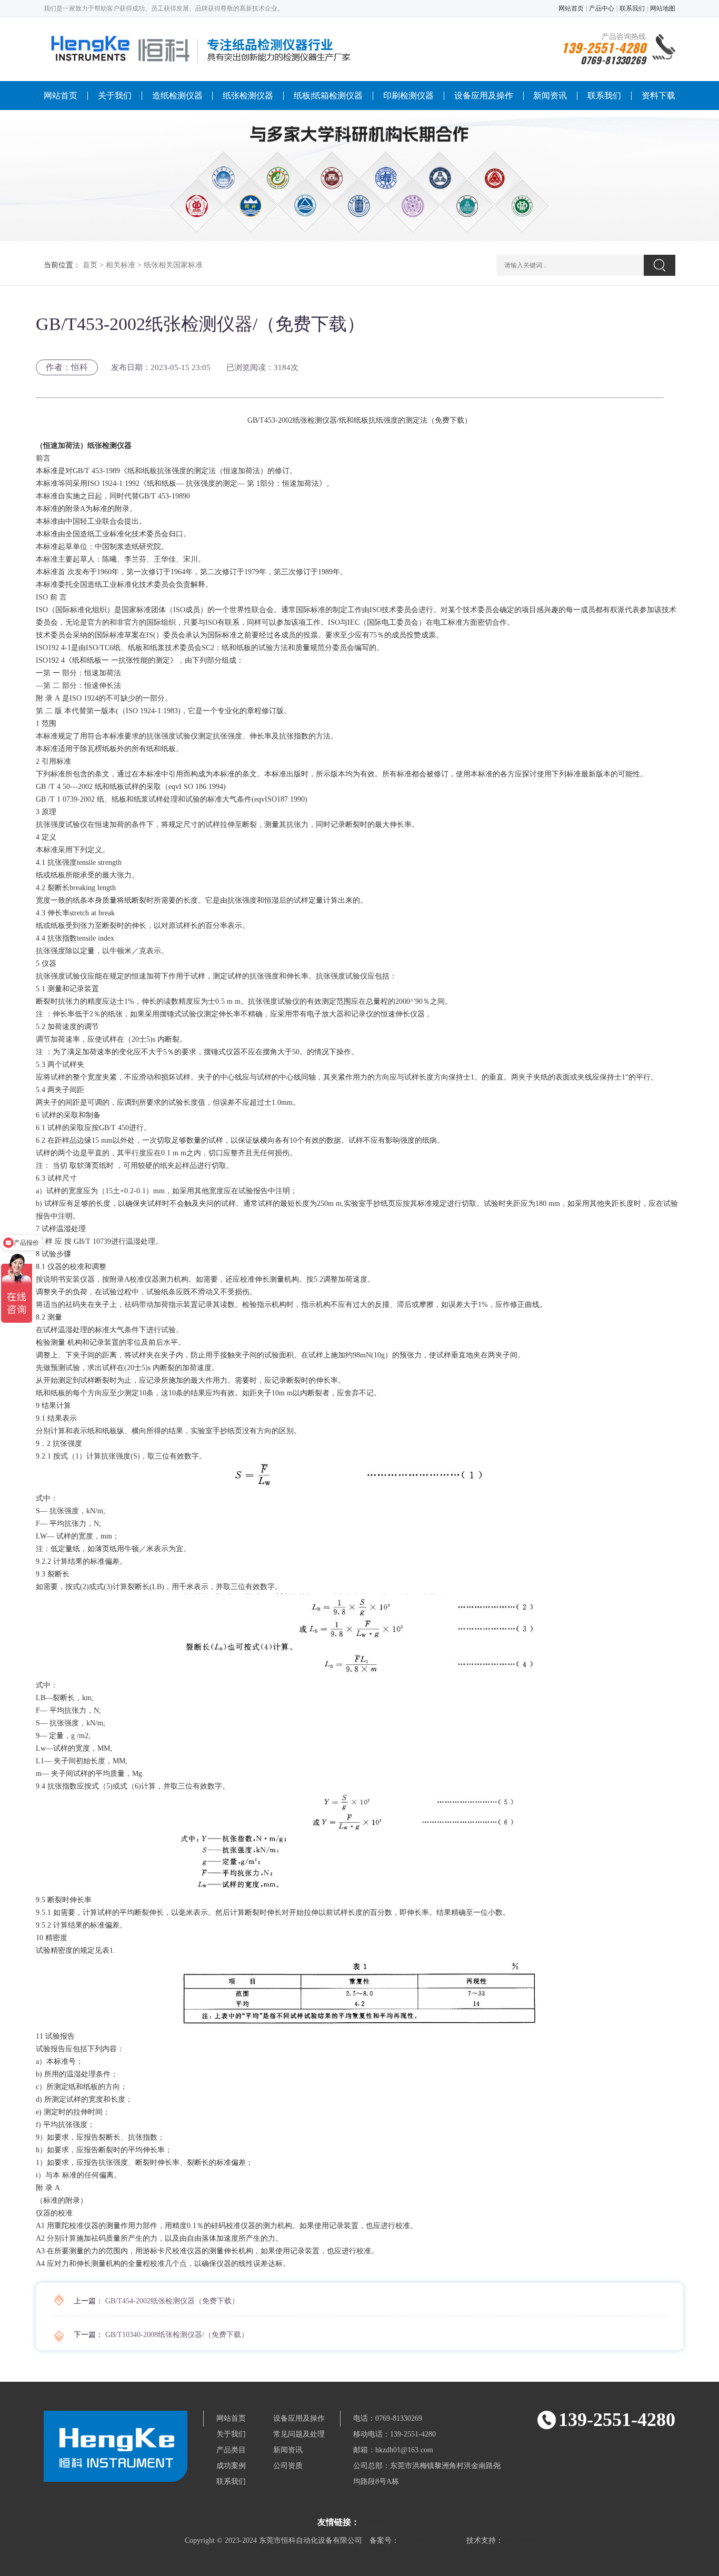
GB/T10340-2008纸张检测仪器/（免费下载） (177, 2335)
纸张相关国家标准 (173, 265)
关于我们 (115, 96)
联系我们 (632, 8)
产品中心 (602, 8)
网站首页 (571, 8)
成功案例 (231, 2466)
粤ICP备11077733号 (433, 2540)
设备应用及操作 (484, 96)
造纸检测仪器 (177, 96)
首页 (90, 265)
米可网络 (520, 2540)
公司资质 (288, 2466)
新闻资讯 (550, 96)
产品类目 (231, 2450)
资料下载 (658, 96)
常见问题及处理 (299, 2434)
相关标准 (121, 265)
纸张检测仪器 (248, 96)
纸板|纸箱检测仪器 (328, 96)
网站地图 (663, 8)
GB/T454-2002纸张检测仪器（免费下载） (172, 2301)
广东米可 (376, 2523)
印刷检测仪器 (408, 96)
